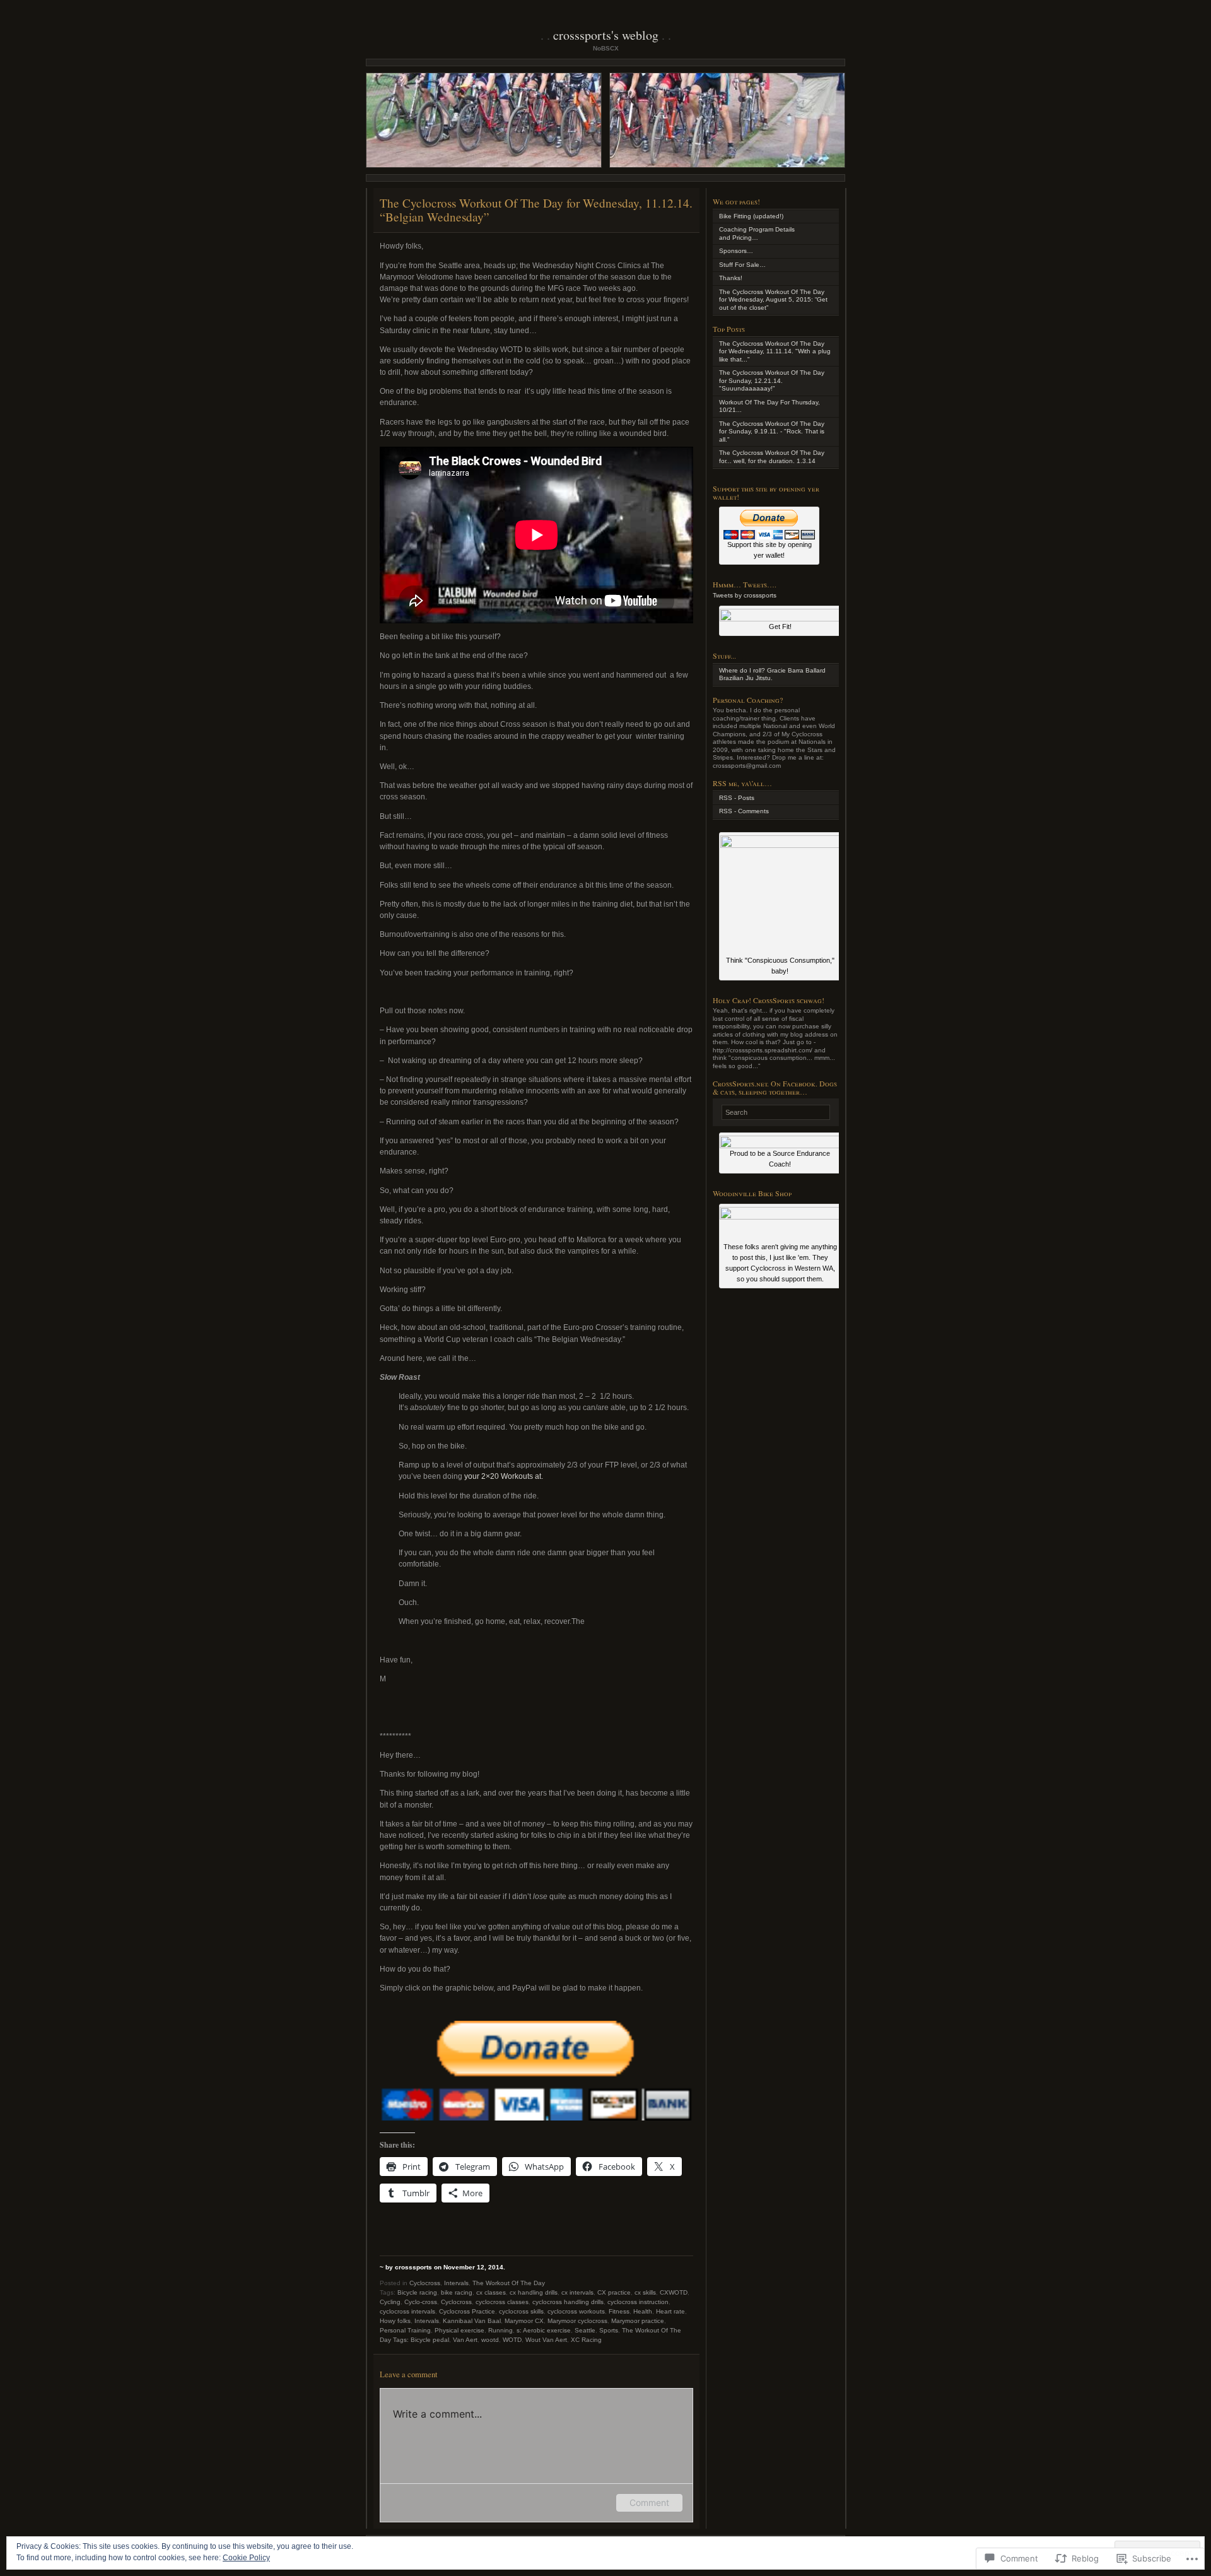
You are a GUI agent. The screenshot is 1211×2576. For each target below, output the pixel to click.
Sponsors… (736, 251)
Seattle (585, 2330)
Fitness (619, 2311)
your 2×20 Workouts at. (504, 1476)
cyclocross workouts (576, 2311)
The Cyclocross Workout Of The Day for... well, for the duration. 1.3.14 (772, 457)
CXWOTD (674, 2292)
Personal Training (405, 2330)
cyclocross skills (521, 2311)
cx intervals (577, 2292)
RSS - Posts (737, 798)
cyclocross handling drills (568, 2302)
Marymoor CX (524, 2321)
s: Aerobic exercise (544, 2330)
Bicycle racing (417, 2292)
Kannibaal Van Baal (472, 2321)
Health (643, 2311)
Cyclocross (425, 2283)
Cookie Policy (246, 2558)
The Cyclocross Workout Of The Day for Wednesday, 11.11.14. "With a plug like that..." (775, 351)
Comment (649, 2502)
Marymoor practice (638, 2321)
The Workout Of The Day (509, 2283)
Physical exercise (459, 2330)
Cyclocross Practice (467, 2311)
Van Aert (465, 2340)
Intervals (456, 2283)
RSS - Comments (744, 811)
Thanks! (731, 278)
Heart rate (670, 2311)
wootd (490, 2340)
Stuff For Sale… (742, 265)
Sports (609, 2330)
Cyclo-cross (421, 2302)
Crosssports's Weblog (606, 35)
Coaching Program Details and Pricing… (757, 233)
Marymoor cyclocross (577, 2321)
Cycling (390, 2302)
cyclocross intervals (407, 2311)
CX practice (614, 2292)
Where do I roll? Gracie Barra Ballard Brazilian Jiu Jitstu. (772, 674)
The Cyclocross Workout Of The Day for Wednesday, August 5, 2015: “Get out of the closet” (773, 300)
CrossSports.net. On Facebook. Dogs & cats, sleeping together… (775, 1087)
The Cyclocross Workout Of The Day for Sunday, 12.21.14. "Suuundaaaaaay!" (772, 380)
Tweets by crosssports (745, 595)
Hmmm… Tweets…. (745, 584)
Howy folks (395, 2321)
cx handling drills (534, 2292)
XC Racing (586, 2340)
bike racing (457, 2292)
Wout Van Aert (546, 2340)
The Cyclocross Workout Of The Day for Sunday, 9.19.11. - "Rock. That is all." (772, 432)
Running (500, 2330)
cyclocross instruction (638, 2302)
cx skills (645, 2292)
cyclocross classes (502, 2302)
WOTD (512, 2340)
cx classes (491, 2292)
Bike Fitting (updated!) (751, 216)
